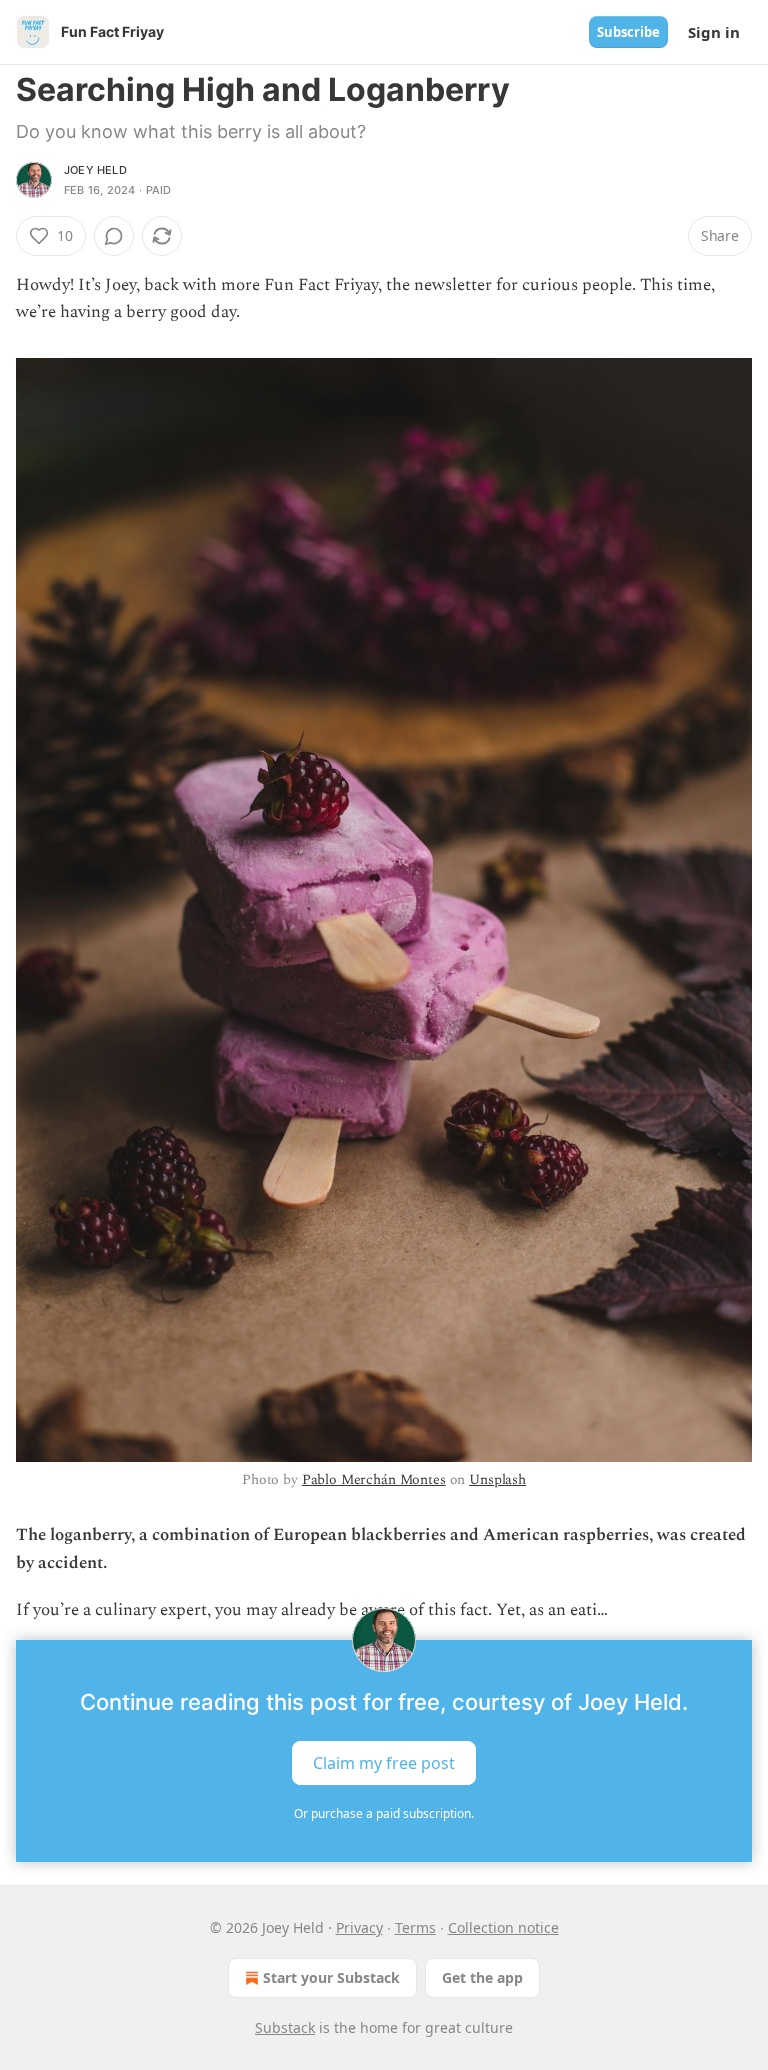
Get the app (482, 1977)
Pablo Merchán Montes (374, 1479)
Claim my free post (384, 1763)
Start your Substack (331, 1977)
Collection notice (503, 1927)
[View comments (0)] (114, 236)
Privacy (359, 1927)
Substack (285, 2027)
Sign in (714, 32)
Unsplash (497, 1479)
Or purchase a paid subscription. (384, 1813)
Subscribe (628, 32)
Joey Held (95, 170)
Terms (415, 1927)
